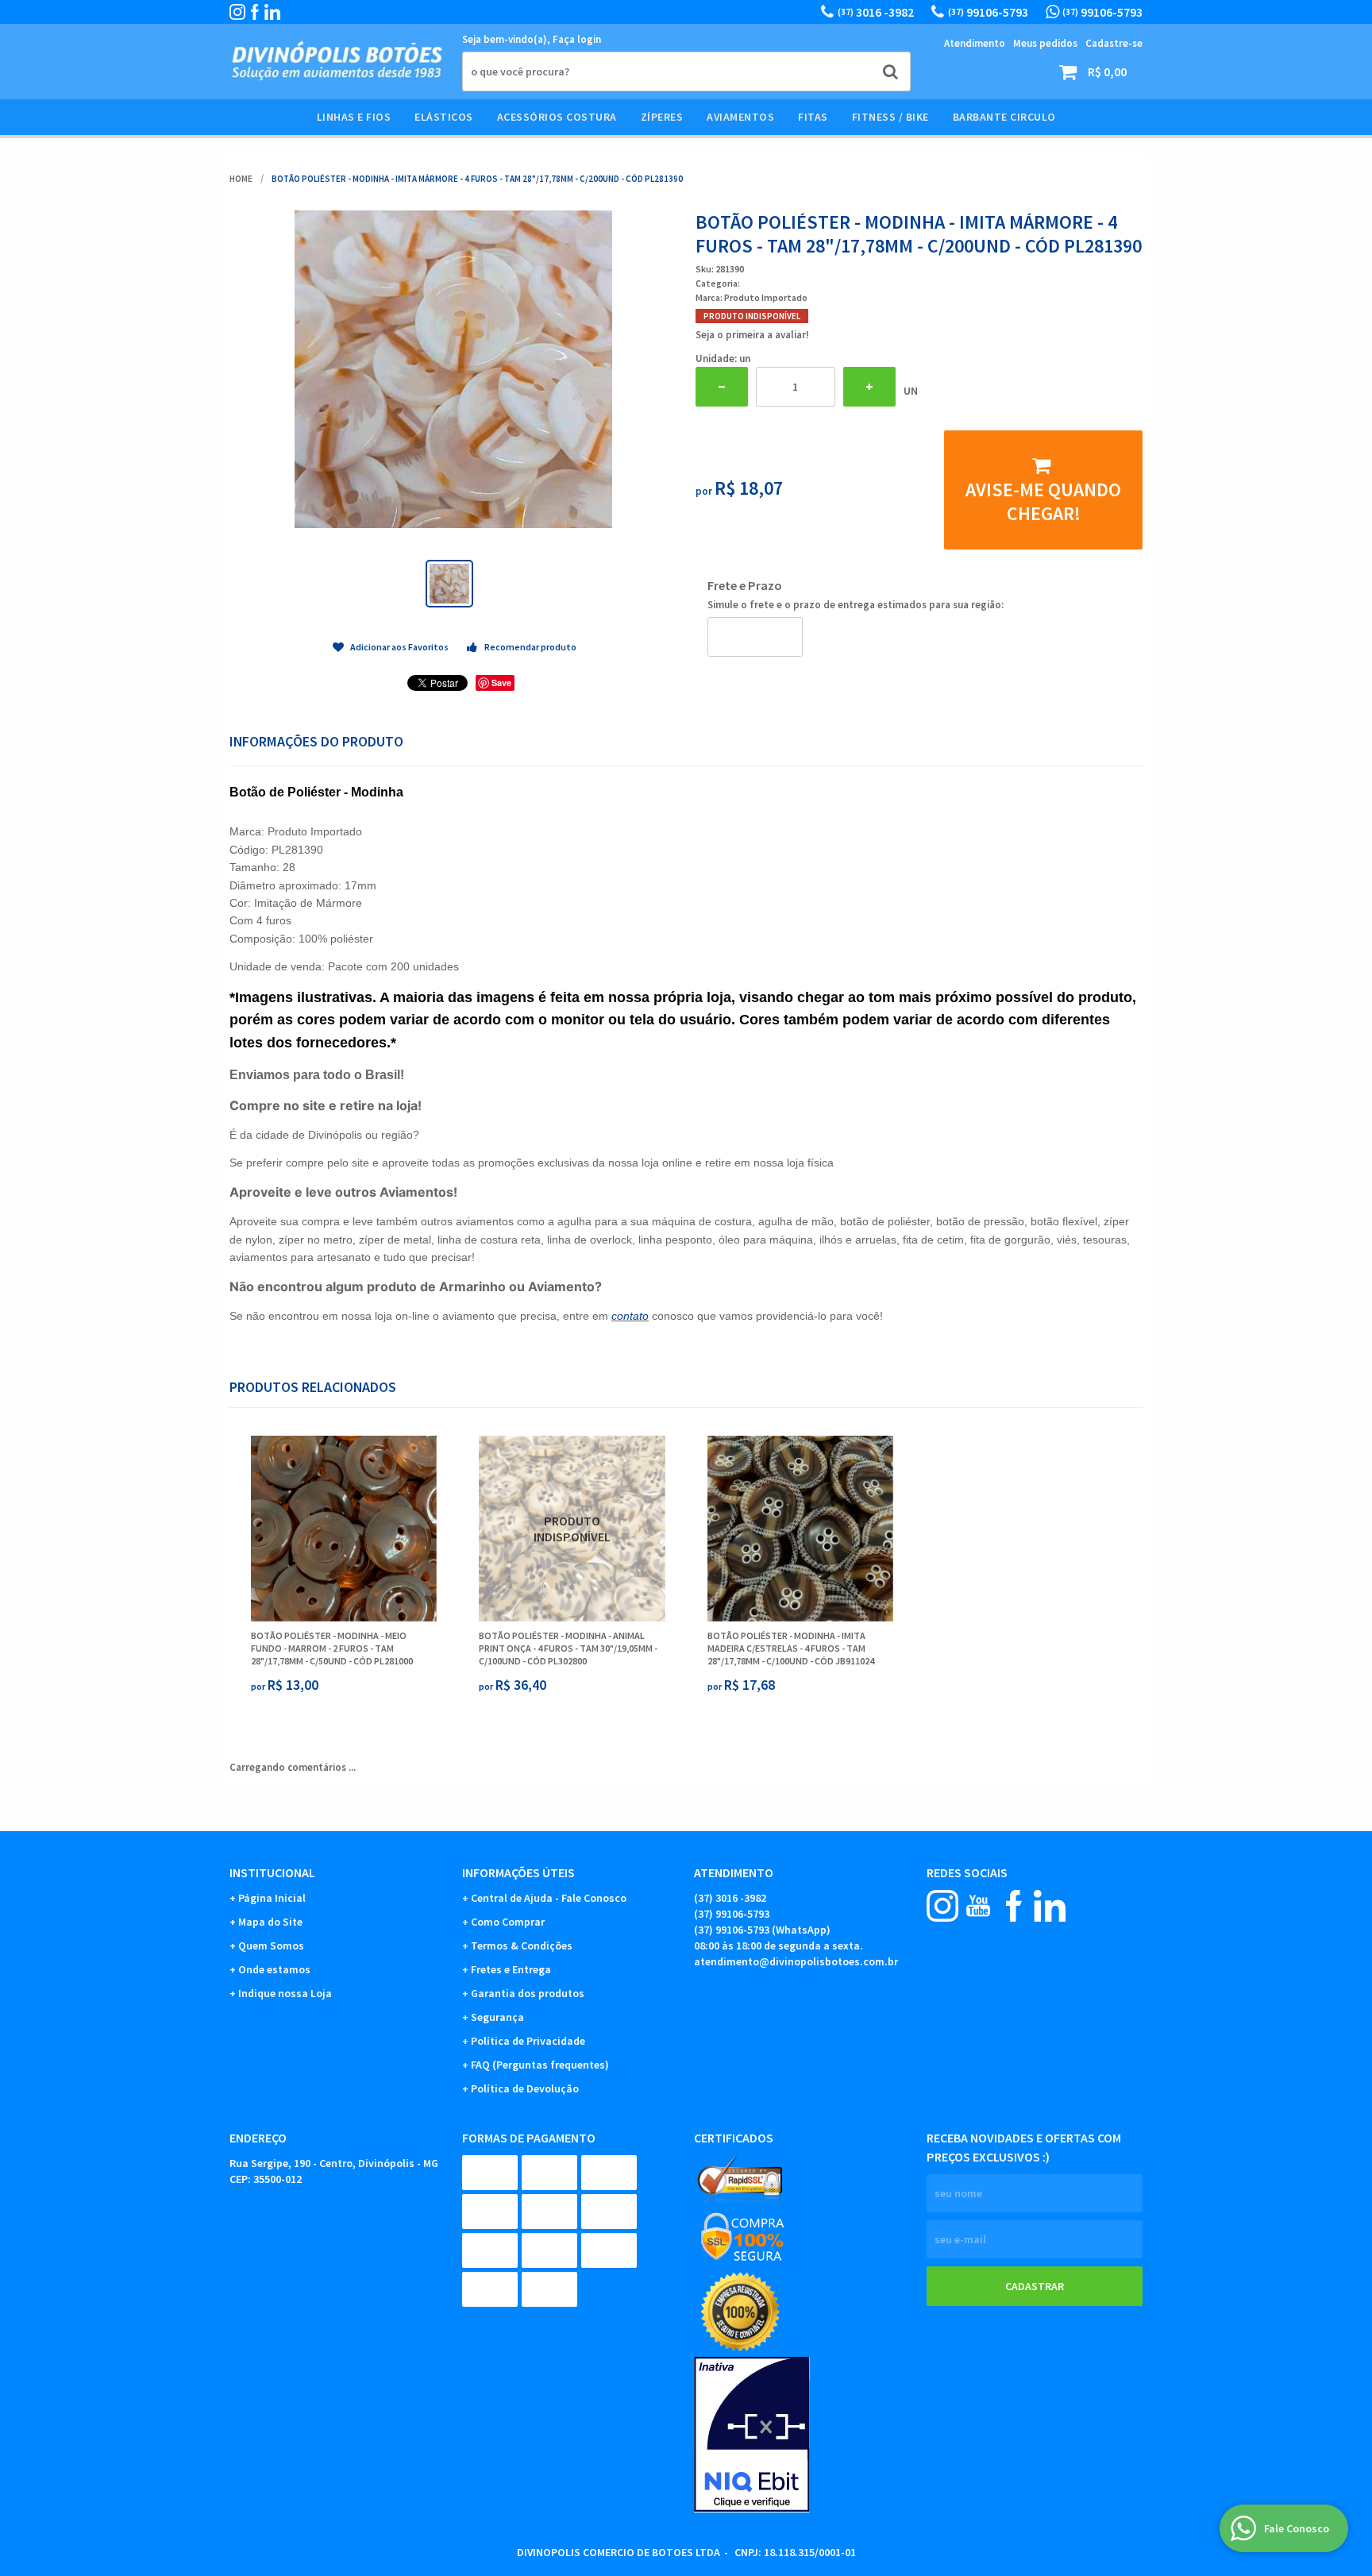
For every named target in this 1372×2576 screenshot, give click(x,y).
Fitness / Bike (890, 117)
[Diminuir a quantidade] (722, 387)
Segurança (497, 2017)
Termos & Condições (522, 1945)
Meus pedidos (1045, 43)
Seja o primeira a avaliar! (752, 335)
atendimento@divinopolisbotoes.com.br (796, 1961)
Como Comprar (508, 1922)
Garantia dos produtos (528, 1993)
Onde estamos (274, 1969)
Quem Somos (271, 1945)
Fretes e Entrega (511, 1969)
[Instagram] (237, 12)
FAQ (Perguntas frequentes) (540, 2065)
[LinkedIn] (272, 12)
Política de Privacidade (528, 2041)
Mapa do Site (270, 1922)
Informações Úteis (518, 1872)
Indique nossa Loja (285, 1993)
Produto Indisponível (572, 1529)
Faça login (577, 39)
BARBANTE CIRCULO (1004, 117)
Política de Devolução (525, 2088)
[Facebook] (255, 12)
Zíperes (662, 117)
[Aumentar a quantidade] (869, 387)
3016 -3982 (876, 12)
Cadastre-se (1114, 43)
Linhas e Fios (354, 117)
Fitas (813, 117)
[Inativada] (802, 2435)
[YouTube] (978, 1906)
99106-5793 (988, 12)
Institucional (272, 1872)
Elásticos (444, 117)
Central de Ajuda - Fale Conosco (549, 1898)
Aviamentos (740, 117)
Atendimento (975, 43)
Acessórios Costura (557, 117)
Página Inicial (272, 1898)
